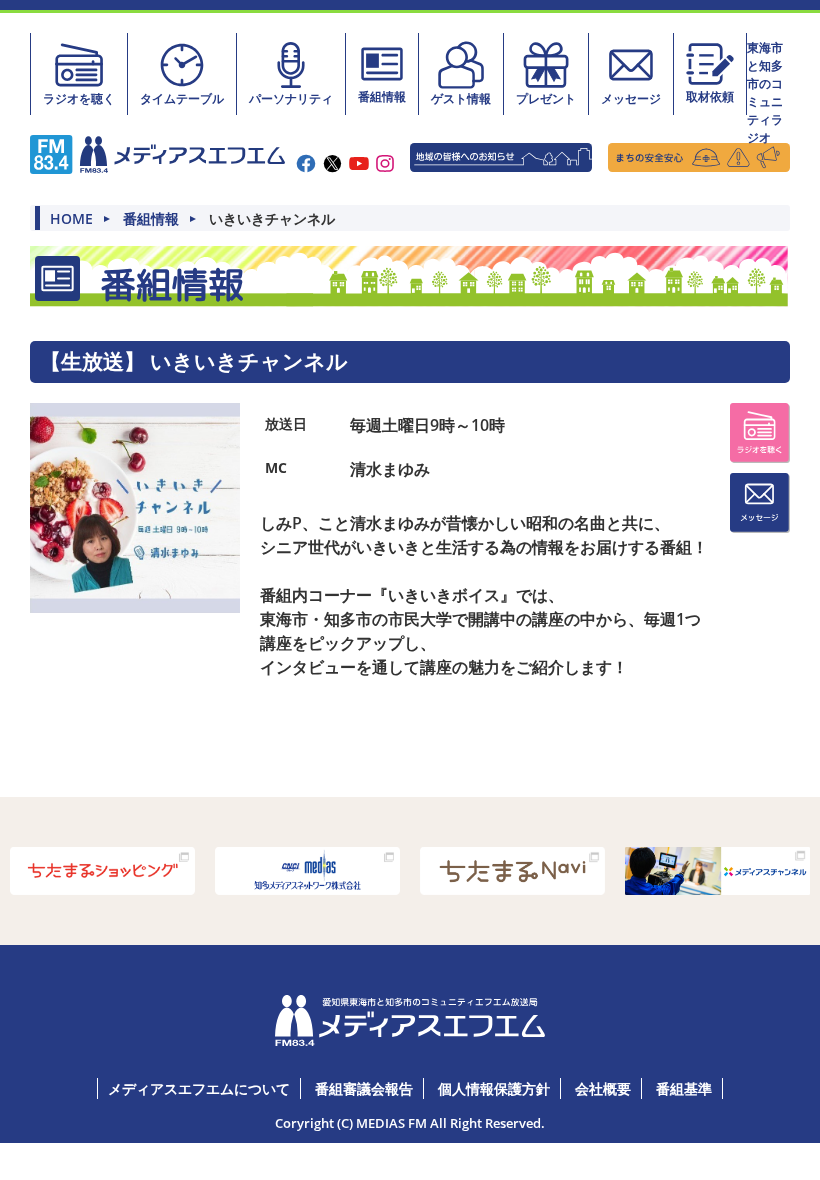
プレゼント (546, 98)
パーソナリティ (291, 98)
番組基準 (684, 1088)
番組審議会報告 (364, 1088)
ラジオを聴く (79, 98)
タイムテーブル (182, 98)
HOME (71, 219)
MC (276, 467)
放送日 (286, 423)
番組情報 (382, 96)
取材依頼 (710, 96)
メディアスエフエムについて (199, 1088)
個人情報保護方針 (494, 1088)
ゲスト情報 (461, 98)
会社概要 (603, 1088)
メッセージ (631, 98)
